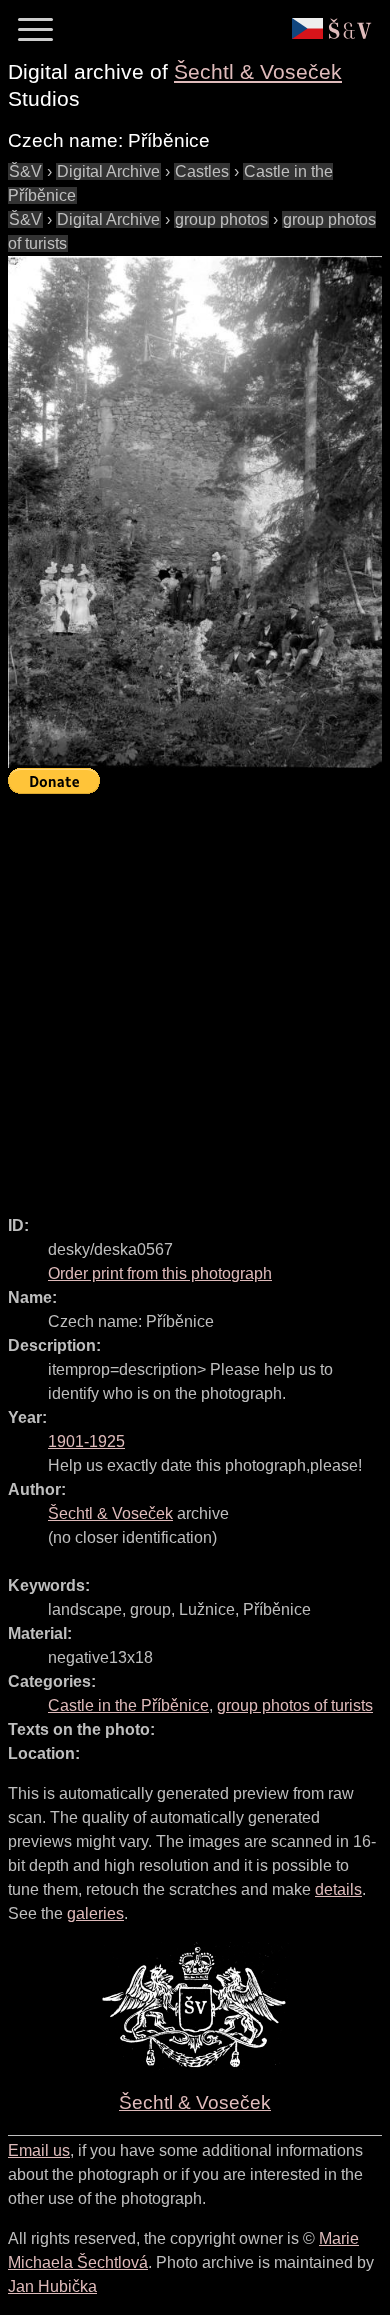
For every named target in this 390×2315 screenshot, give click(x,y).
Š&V (25, 171)
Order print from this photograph (160, 1273)
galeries (95, 1913)
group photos (221, 219)
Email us (39, 2150)
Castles (202, 171)
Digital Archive (108, 171)
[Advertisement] (195, 996)
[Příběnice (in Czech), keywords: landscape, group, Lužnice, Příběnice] (195, 512)
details (338, 1889)
